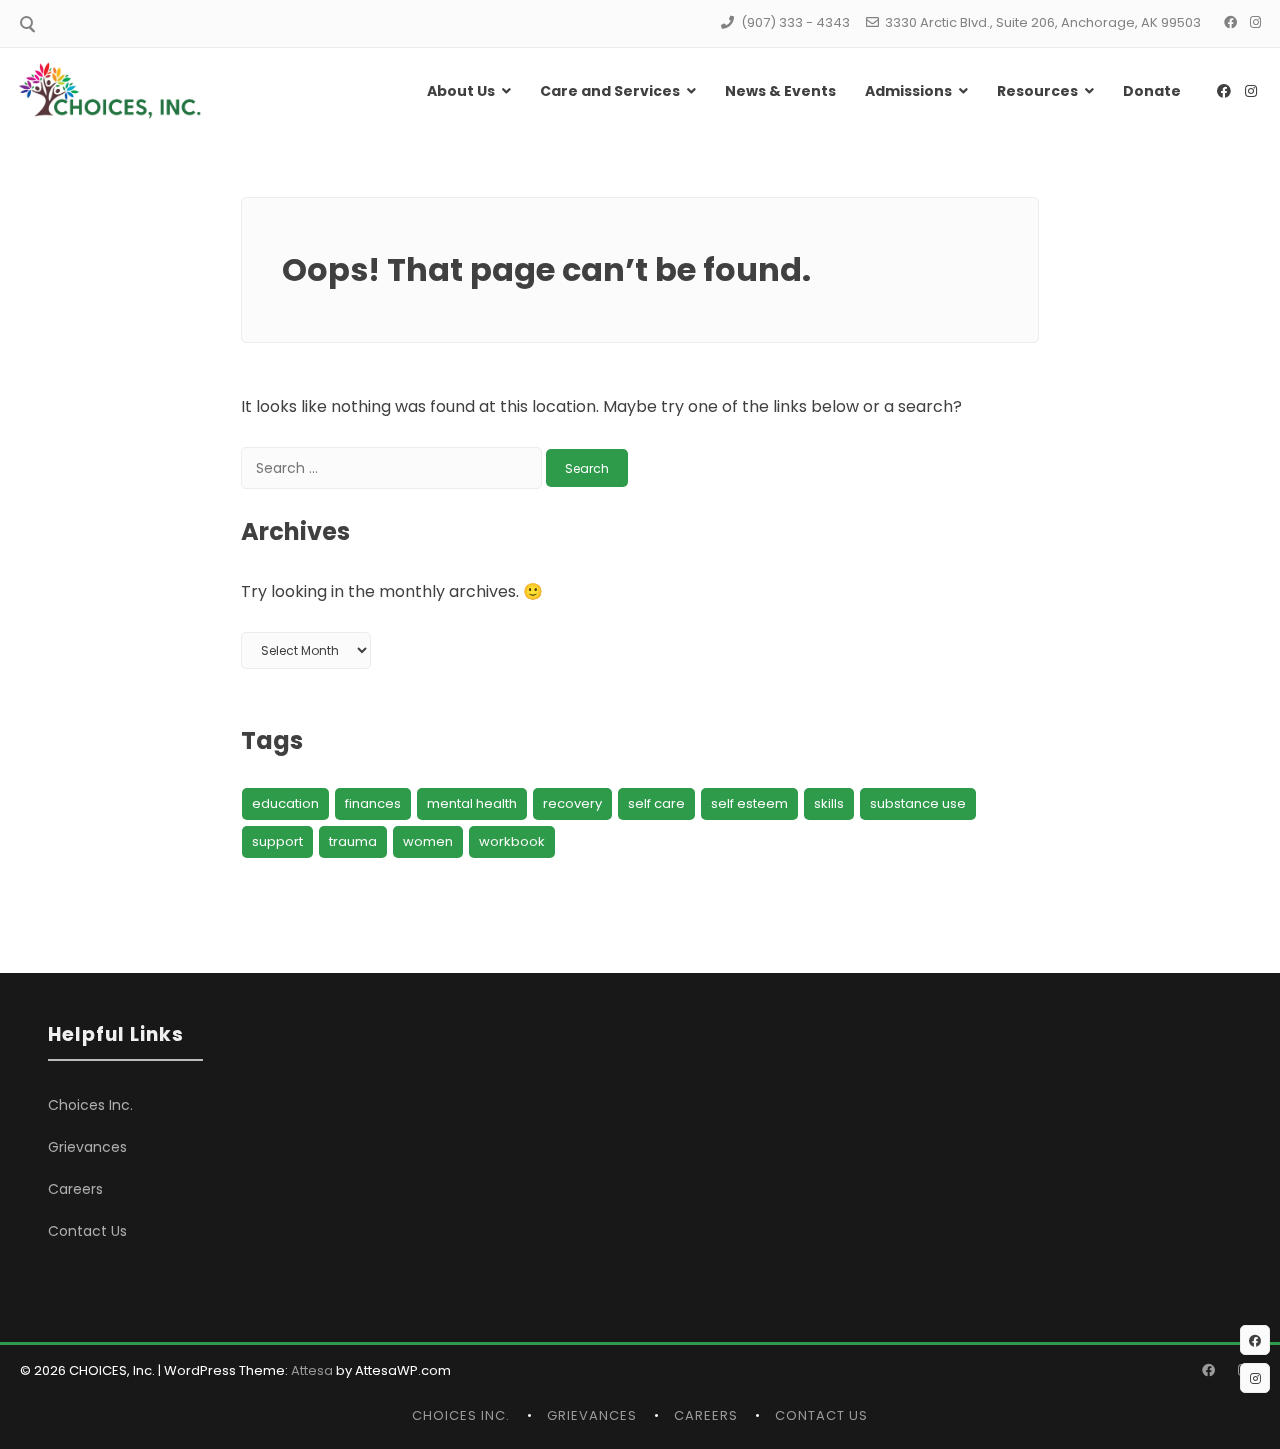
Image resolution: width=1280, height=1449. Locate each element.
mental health (472, 803)
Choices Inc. (90, 1105)
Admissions (908, 91)
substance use (918, 803)
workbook (512, 841)
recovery (572, 803)
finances (373, 803)
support (277, 841)
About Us (461, 91)
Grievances (87, 1147)
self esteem (749, 803)
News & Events (780, 91)
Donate (1152, 91)
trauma (353, 841)
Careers (75, 1189)
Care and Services (610, 91)
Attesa (312, 1370)
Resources (1037, 91)
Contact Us (87, 1231)
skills (829, 803)
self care (656, 803)
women (428, 841)
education (285, 803)
